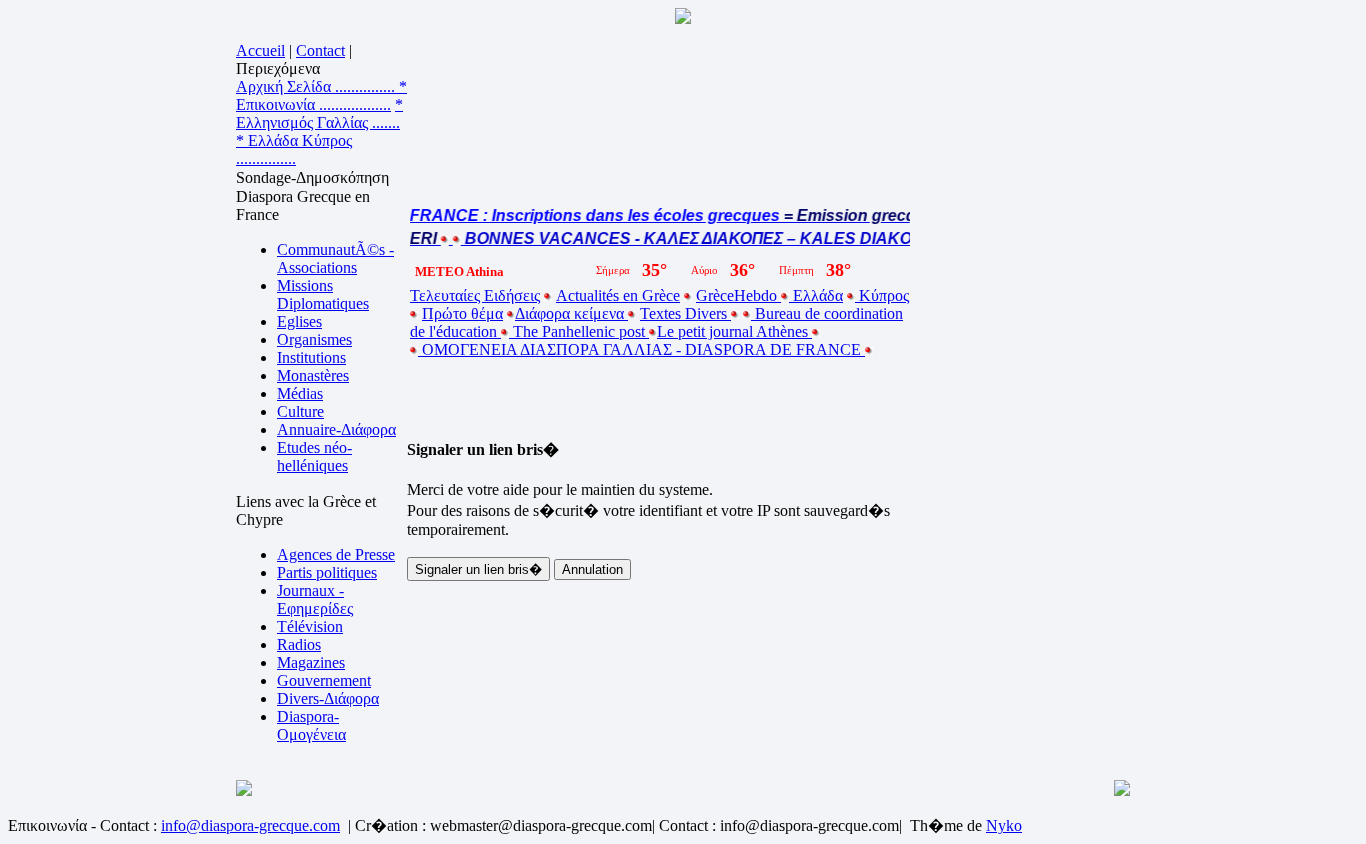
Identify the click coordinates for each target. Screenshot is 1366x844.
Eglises (299, 321)
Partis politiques (327, 572)
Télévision (310, 626)
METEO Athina (459, 271)
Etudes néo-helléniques (314, 456)
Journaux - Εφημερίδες (315, 599)
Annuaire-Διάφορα (336, 429)
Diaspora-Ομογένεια (311, 725)
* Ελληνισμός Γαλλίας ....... (319, 113)
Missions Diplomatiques (323, 294)
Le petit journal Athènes (734, 331)
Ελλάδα (816, 295)
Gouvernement (324, 680)
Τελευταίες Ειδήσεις (475, 295)
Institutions (311, 357)
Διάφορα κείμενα (571, 313)
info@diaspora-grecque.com (250, 825)
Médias (300, 393)
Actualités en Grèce (618, 295)
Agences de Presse (336, 554)
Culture (300, 411)
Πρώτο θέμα (462, 313)
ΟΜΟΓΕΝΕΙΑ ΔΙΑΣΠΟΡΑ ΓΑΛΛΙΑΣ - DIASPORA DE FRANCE (641, 349)
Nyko (1004, 825)
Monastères (313, 375)
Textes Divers (685, 313)
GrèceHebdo (738, 295)
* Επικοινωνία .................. (321, 95)
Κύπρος (882, 295)
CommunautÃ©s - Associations (335, 258)
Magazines (311, 662)
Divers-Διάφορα (328, 698)
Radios (299, 644)
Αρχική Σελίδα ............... (317, 86)
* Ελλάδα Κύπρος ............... (294, 149)
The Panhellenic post (579, 331)
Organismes (314, 339)
